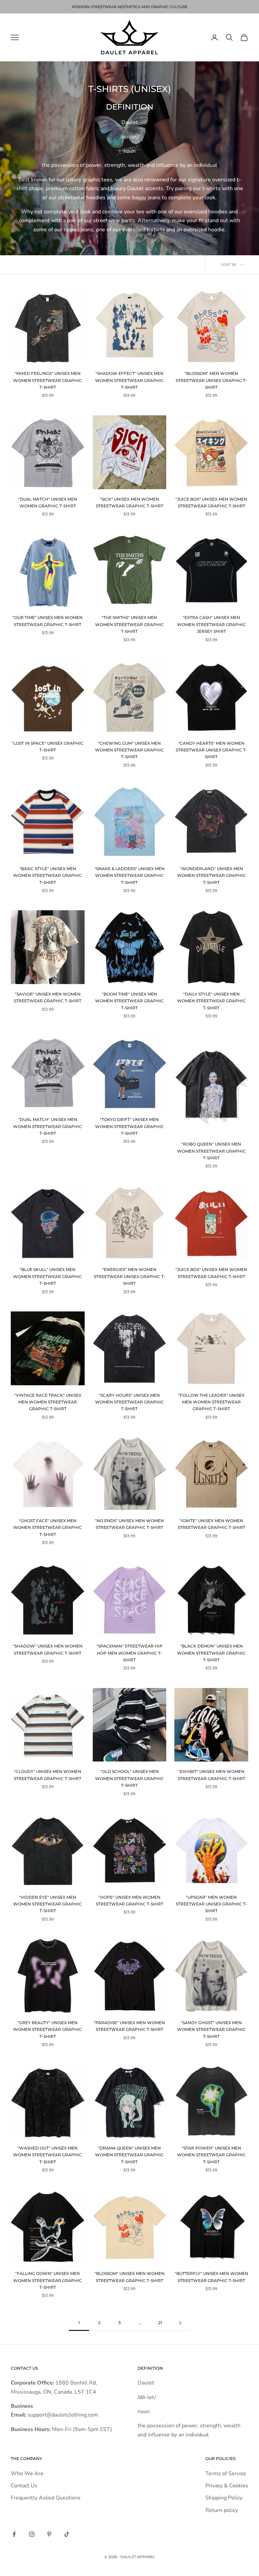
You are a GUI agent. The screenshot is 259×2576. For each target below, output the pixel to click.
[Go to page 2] (180, 2323)
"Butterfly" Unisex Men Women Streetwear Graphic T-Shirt (211, 2277)
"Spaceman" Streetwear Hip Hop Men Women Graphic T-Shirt (129, 1653)
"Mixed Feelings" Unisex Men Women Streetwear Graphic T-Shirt (48, 380)
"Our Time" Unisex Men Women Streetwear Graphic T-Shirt (48, 621)
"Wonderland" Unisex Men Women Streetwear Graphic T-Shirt (211, 876)
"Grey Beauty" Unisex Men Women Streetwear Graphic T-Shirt (48, 2030)
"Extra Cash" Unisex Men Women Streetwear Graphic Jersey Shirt (211, 624)
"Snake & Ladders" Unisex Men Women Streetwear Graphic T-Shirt (129, 876)
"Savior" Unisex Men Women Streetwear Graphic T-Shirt (48, 997)
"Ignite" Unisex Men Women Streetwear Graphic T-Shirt (211, 1524)
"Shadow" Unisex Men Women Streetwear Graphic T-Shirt (48, 1649)
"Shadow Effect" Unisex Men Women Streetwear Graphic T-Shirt (129, 380)
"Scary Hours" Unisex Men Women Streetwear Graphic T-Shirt (129, 1402)
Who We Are (27, 2474)
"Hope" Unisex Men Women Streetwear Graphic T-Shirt (129, 1901)
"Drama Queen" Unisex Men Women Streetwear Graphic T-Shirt (129, 2155)
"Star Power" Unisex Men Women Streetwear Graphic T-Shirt (211, 2155)
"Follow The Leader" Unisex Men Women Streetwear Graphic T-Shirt (211, 1402)
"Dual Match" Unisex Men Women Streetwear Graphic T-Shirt (48, 1126)
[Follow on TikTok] (67, 2534)
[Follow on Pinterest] (49, 2534)
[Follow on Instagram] (32, 2534)
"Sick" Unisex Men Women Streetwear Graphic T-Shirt (129, 502)
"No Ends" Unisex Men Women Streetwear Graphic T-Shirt (129, 1524)
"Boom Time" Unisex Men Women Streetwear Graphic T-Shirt (129, 1001)
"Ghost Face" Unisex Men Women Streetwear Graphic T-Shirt (48, 1528)
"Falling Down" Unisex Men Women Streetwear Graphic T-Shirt (48, 2280)
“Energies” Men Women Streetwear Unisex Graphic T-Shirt (129, 1276)
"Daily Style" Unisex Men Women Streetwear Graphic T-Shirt (211, 1001)
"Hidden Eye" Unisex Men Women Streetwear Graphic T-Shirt (48, 1904)
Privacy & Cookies (227, 2486)
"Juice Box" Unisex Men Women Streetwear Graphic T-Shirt (211, 502)
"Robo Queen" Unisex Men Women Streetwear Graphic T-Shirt (211, 1151)
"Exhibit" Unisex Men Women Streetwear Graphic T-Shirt (211, 1775)
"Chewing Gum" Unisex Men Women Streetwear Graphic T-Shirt (129, 750)
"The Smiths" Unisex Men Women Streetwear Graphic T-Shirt (129, 624)
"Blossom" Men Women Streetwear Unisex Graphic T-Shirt (211, 380)
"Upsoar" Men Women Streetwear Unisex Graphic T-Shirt (211, 1904)
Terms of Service (226, 2474)
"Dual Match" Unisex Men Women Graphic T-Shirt (48, 502)
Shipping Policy (224, 2498)
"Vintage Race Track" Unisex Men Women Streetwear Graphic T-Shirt (48, 1402)
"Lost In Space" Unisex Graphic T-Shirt (48, 747)
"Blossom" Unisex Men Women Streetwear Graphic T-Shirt (129, 2277)
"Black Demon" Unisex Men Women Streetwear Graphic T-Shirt (211, 1653)
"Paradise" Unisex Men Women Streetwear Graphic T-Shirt (129, 2026)
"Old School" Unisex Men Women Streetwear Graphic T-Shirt (129, 1778)
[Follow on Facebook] (14, 2534)
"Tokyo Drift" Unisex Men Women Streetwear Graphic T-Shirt (129, 1126)
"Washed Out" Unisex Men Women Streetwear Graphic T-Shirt (48, 2155)
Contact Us (24, 2486)
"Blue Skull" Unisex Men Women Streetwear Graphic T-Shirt (48, 1276)
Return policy (222, 2510)
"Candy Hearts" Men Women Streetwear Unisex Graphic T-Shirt (211, 750)
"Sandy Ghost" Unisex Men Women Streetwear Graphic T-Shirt (211, 2030)
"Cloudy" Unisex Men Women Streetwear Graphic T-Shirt (48, 1775)
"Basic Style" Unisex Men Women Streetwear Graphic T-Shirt (48, 876)
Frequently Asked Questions (46, 2498)
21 (160, 2323)
